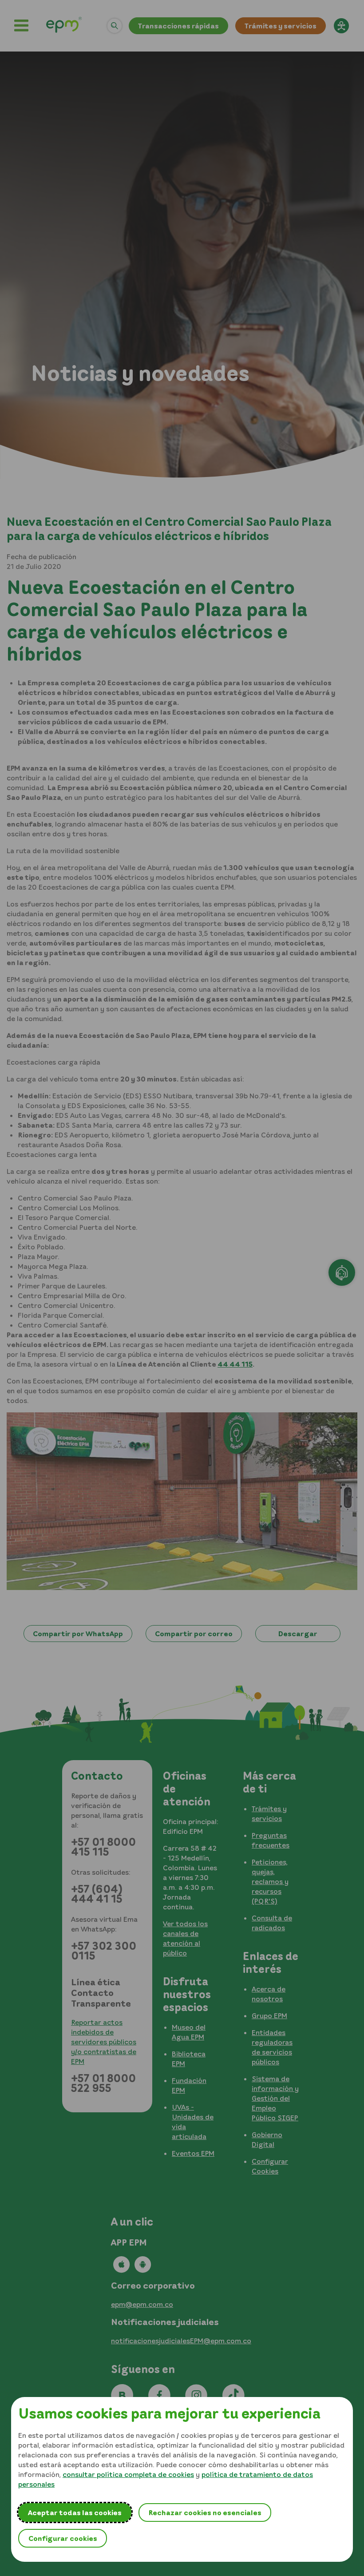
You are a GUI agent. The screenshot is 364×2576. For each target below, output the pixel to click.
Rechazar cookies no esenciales (205, 2512)
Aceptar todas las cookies (75, 2512)
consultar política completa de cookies (128, 2474)
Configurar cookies (63, 2538)
